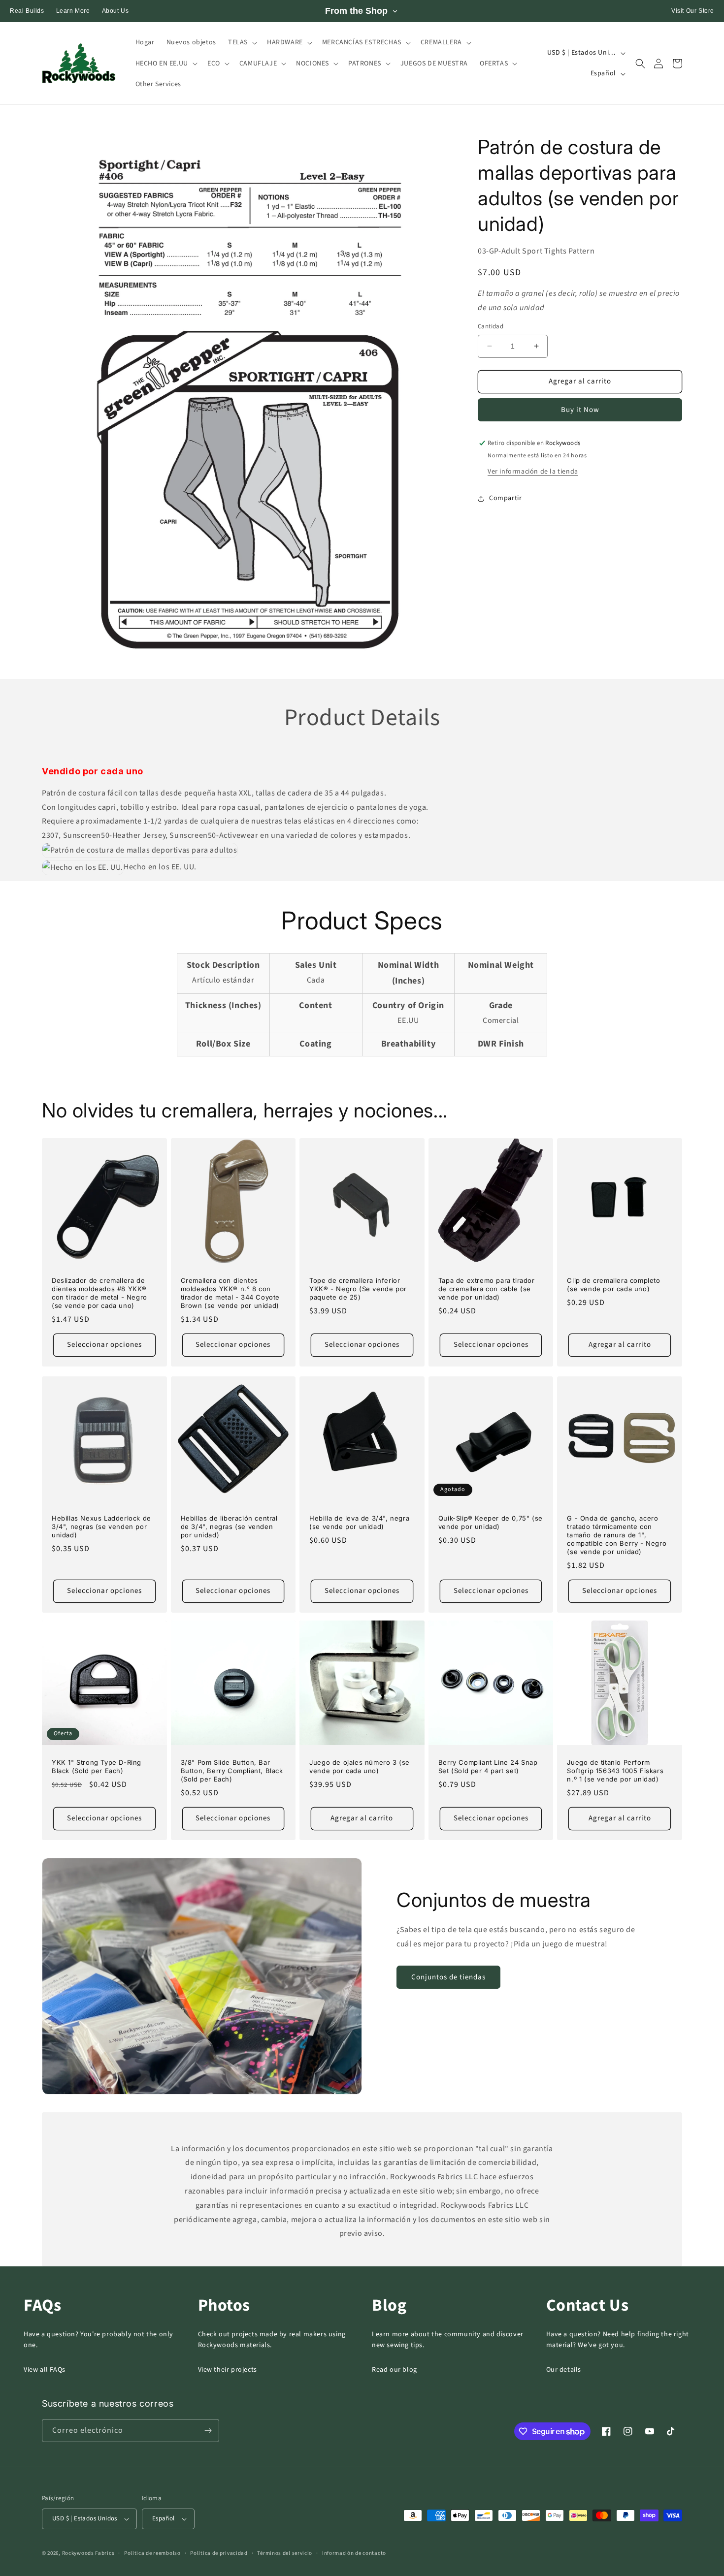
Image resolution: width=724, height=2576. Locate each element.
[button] (242, 42)
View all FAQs (45, 2370)
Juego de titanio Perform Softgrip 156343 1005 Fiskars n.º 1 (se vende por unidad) (615, 1771)
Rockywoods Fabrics (88, 2553)
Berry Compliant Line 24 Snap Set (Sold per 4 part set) (488, 1766)
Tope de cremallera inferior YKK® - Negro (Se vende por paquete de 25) (358, 1289)
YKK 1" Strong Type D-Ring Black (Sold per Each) (97, 1766)
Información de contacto (354, 2553)
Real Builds (27, 11)
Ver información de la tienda (533, 472)
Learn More (73, 11)
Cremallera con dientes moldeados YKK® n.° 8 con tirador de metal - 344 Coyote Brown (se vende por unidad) (230, 1293)
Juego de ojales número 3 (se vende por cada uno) (360, 1766)
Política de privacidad (219, 2553)
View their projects (228, 2370)
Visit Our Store (693, 11)
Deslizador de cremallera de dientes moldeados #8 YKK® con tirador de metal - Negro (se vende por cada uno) (99, 1293)
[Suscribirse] (208, 2431)
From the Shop (356, 11)
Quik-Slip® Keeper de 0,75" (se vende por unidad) (491, 1522)
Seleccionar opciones (104, 1345)
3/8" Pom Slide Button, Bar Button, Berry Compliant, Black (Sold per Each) (232, 1771)
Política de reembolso (152, 2553)
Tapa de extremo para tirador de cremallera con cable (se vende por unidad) (487, 1289)
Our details (564, 2370)
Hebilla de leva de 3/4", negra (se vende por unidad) (359, 1522)
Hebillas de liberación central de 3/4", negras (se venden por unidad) (229, 1527)
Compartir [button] (505, 498)
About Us (115, 11)
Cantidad (491, 326)
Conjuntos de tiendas (448, 1977)
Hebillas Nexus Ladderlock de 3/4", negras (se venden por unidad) (101, 1527)
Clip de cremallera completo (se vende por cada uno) (613, 1285)
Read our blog (395, 2370)
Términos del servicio (285, 2553)
